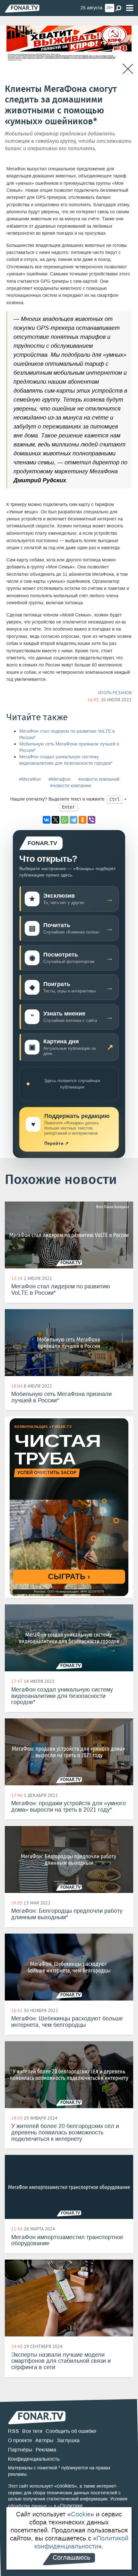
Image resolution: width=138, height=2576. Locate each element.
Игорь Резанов (115, 693)
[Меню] (130, 8)
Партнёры (20, 2450)
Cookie (81, 2514)
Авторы (44, 2440)
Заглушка (68, 2440)
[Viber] (91, 820)
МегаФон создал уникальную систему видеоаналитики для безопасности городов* (66, 760)
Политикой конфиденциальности (81, 2542)
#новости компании (71, 786)
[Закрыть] (128, 69)
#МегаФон (30, 779)
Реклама (46, 2450)
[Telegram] (73, 820)
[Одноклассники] (82, 820)
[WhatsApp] (65, 820)
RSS (13, 2431)
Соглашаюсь (71, 2557)
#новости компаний (99, 779)
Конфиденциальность (34, 2459)
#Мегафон (60, 779)
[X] (56, 820)
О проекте (20, 2440)
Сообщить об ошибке (71, 2431)
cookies (66, 2486)
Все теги (32, 2431)
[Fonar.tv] (22, 8)
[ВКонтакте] (47, 820)
